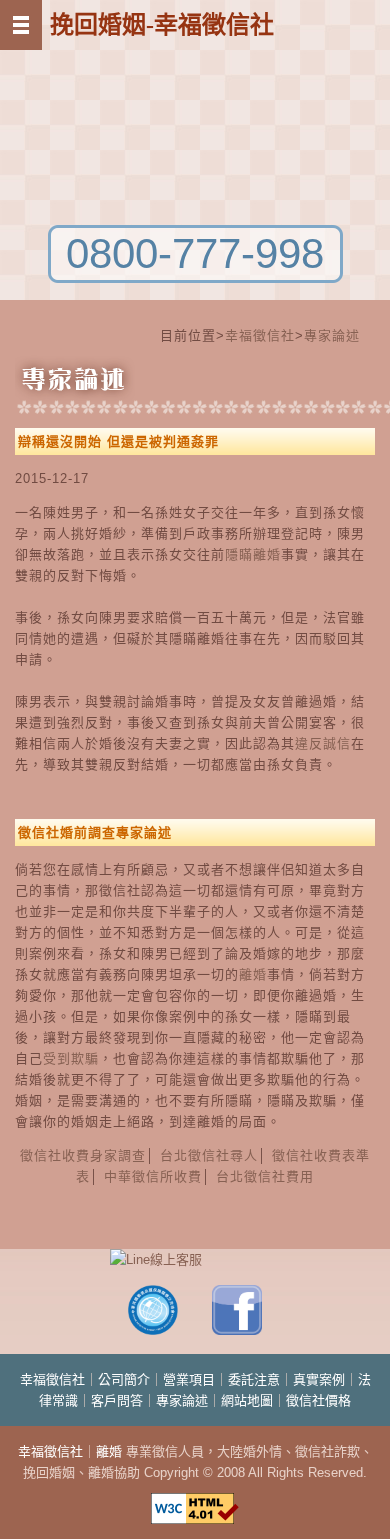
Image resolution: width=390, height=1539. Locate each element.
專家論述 (332, 335)
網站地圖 (247, 1400)
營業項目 (189, 1379)
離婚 (253, 974)
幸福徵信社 (260, 335)
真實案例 (319, 1379)
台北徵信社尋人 (209, 1155)
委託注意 (254, 1379)
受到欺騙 (71, 1058)
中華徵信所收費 (153, 1176)
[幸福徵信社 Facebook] (237, 1330)
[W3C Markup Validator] (195, 1499)
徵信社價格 (318, 1400)
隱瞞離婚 (253, 554)
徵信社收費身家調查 (83, 1155)
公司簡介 (124, 1379)
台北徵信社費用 (265, 1176)
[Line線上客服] (195, 1259)
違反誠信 (323, 743)
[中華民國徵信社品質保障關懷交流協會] (153, 1330)
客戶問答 (117, 1400)
